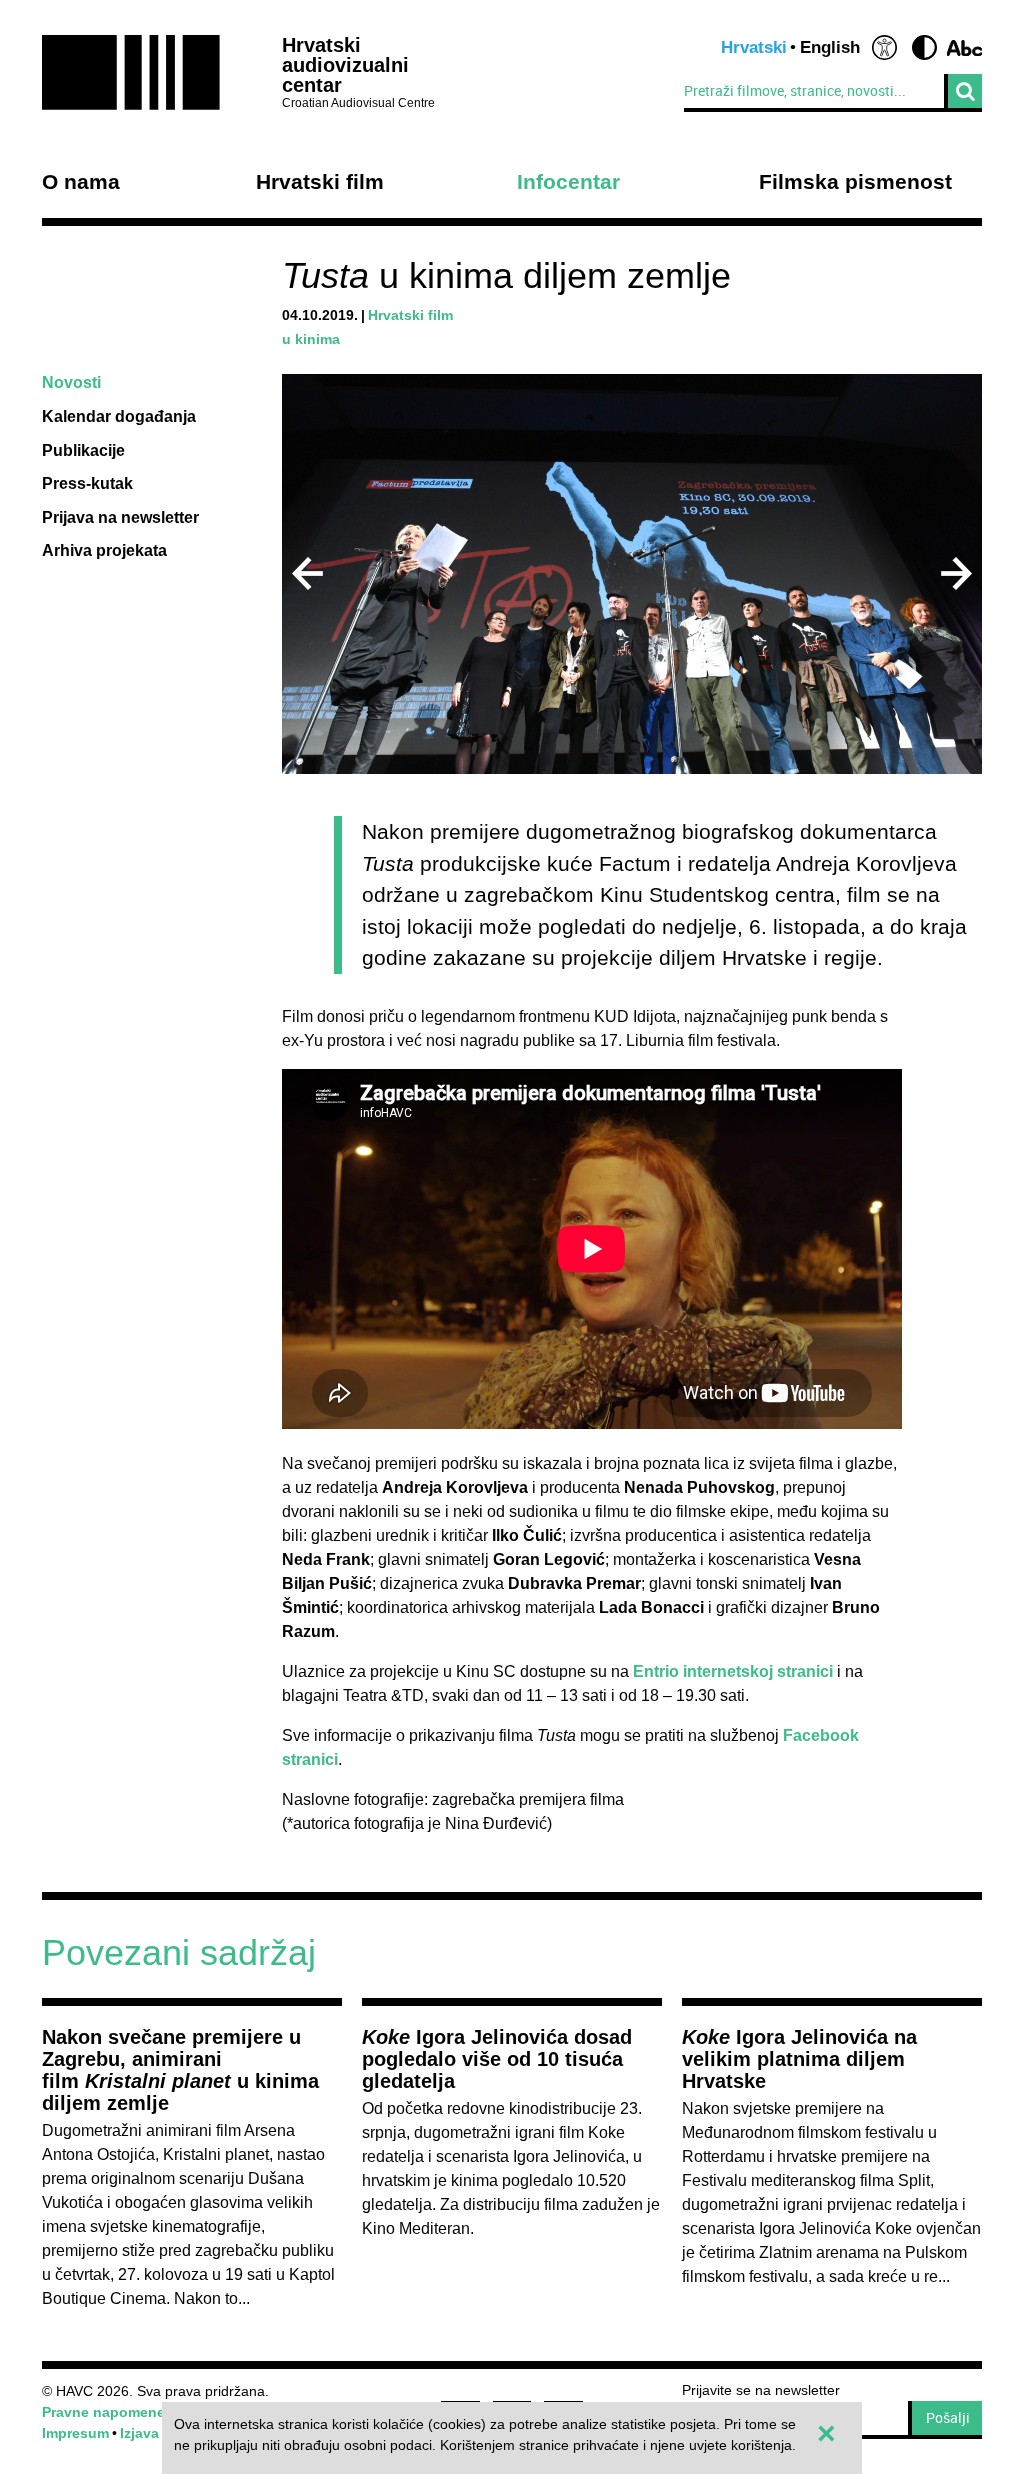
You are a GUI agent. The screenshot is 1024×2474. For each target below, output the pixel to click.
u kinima (311, 339)
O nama (81, 182)
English (830, 47)
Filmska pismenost (855, 182)
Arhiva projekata (104, 550)
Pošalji (948, 2417)
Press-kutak (87, 483)
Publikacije (83, 450)
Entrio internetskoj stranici (733, 1671)
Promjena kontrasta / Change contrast (924, 47)
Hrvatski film (320, 182)
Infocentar (568, 182)
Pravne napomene (103, 2412)
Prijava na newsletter (120, 517)
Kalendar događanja (119, 416)
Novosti (71, 382)
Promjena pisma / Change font (964, 47)
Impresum (75, 2433)
